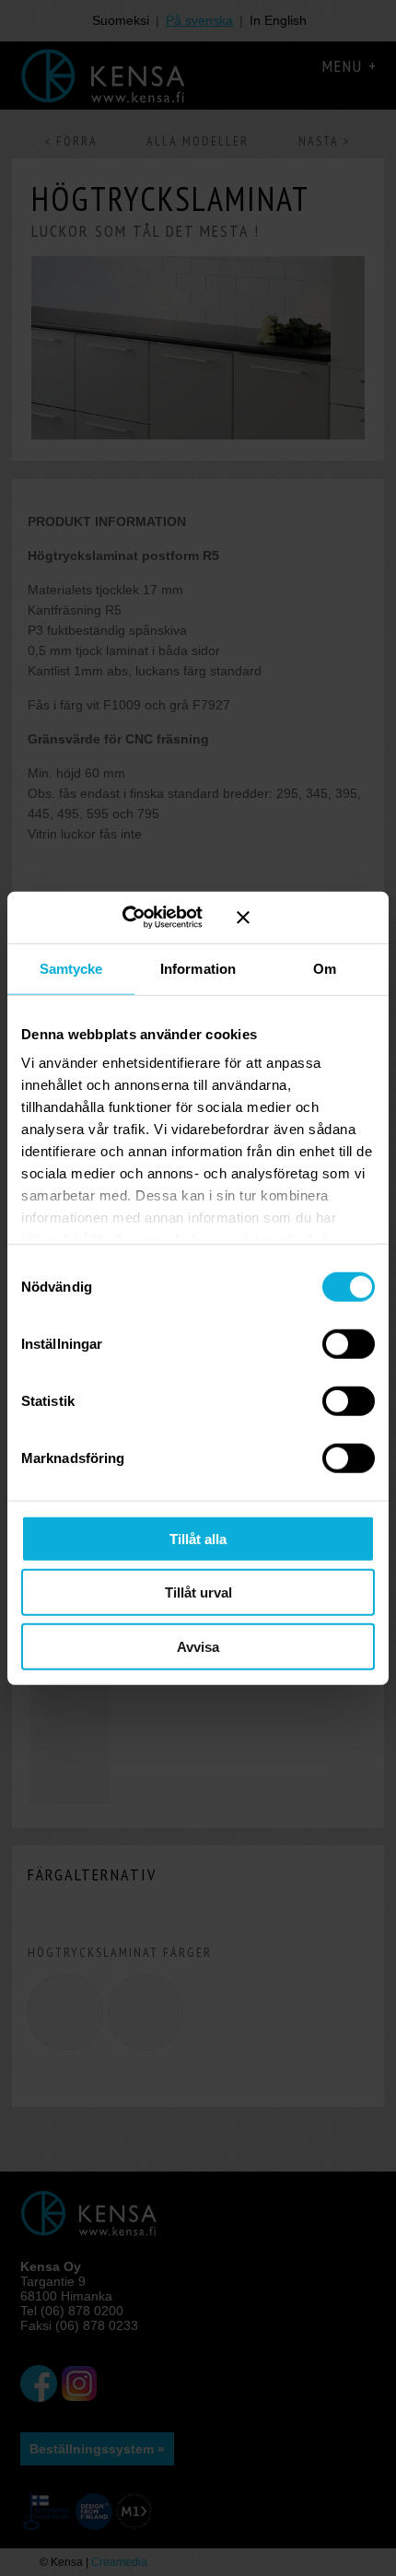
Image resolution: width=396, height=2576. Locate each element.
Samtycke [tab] (71, 968)
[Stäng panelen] (306, 918)
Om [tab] (325, 968)
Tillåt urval (198, 1592)
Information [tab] (198, 968)
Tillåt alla (198, 1538)
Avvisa (198, 1646)
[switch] (349, 1343)
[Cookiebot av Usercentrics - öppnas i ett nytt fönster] (145, 918)
